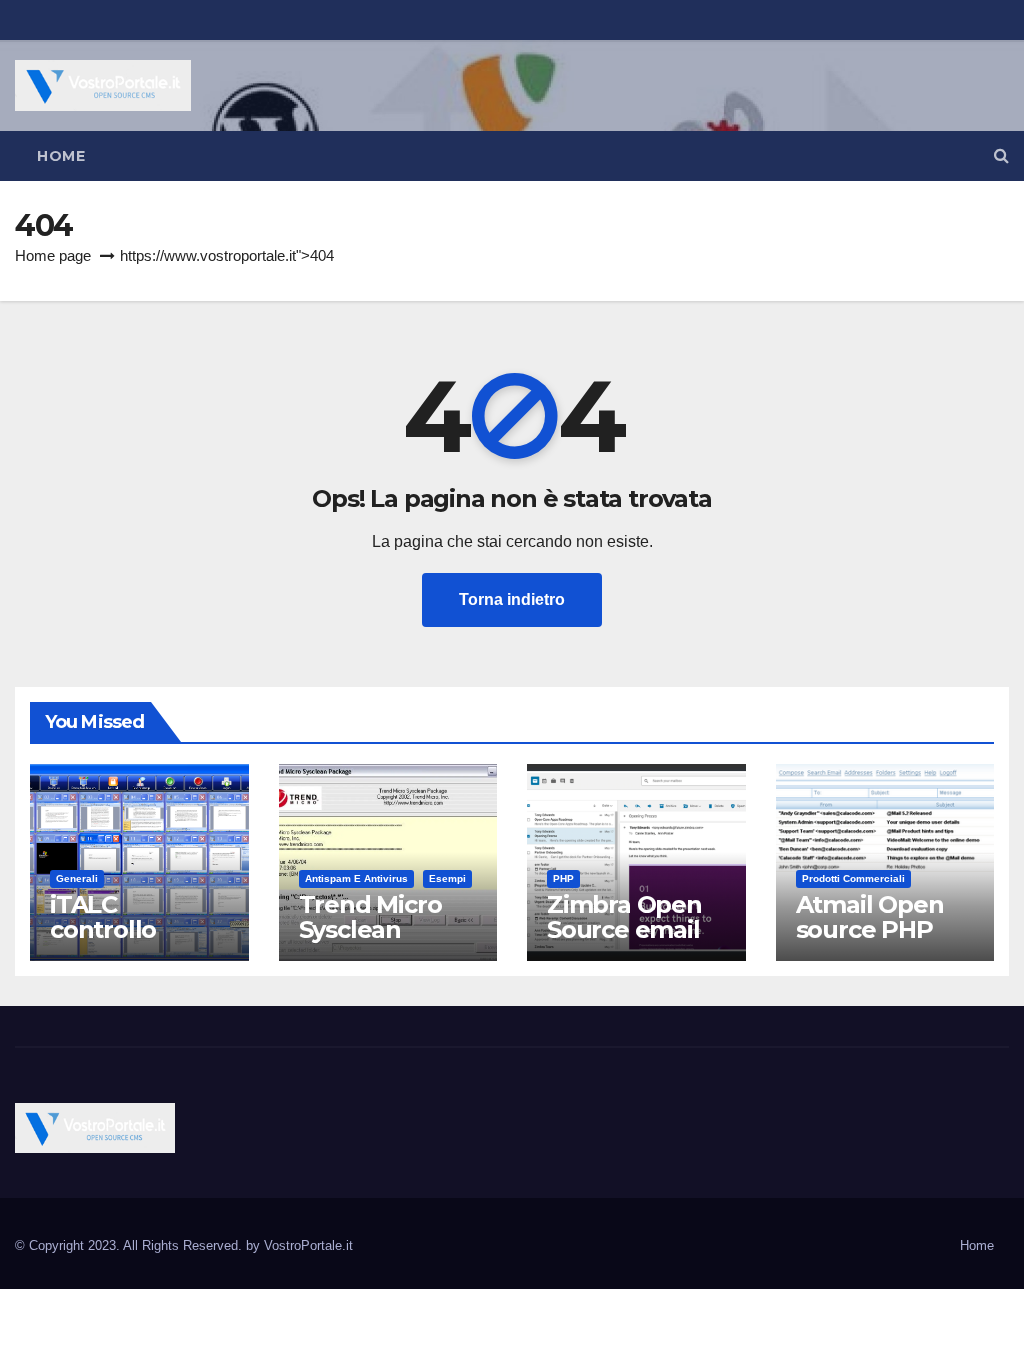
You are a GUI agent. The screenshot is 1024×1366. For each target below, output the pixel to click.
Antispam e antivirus (356, 878)
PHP (563, 878)
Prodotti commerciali (853, 878)
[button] (1001, 155)
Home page (53, 255)
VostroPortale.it (308, 1245)
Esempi (447, 878)
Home (61, 156)
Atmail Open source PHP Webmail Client (870, 942)
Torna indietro (512, 599)
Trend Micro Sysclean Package (370, 929)
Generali (77, 878)
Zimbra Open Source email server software (624, 942)
